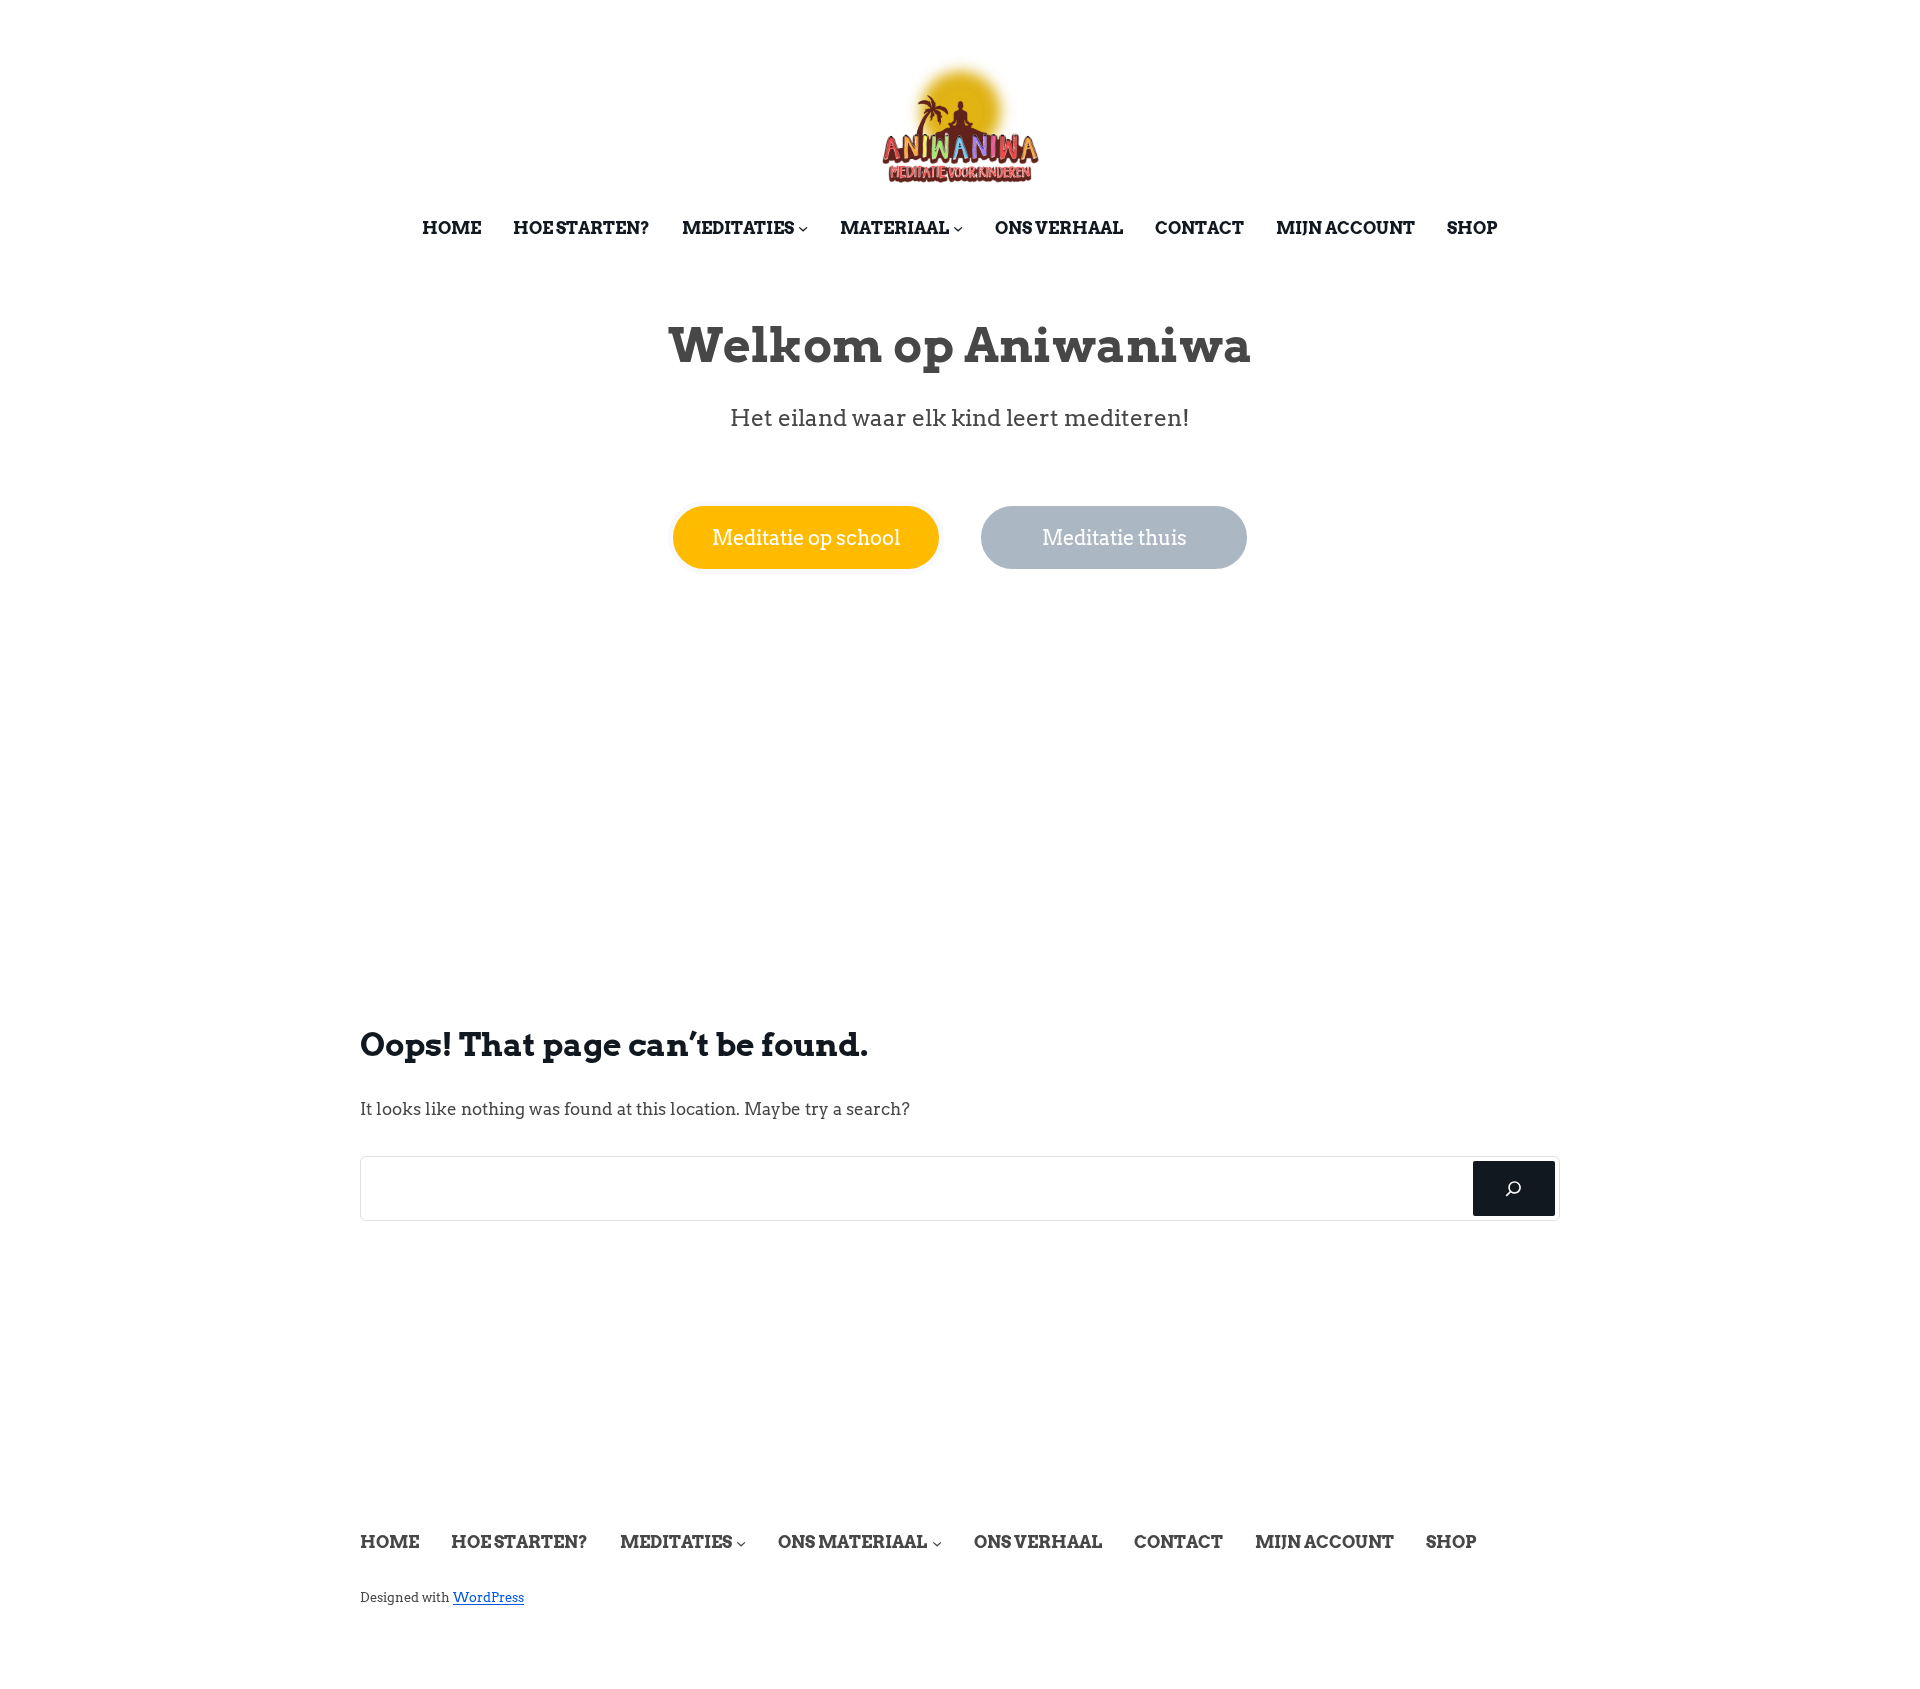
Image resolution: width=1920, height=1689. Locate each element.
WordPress (488, 1597)
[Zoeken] (1514, 1189)
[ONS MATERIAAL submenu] (937, 1543)
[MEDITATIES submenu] (803, 228)
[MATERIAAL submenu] (958, 228)
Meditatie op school (806, 538)
